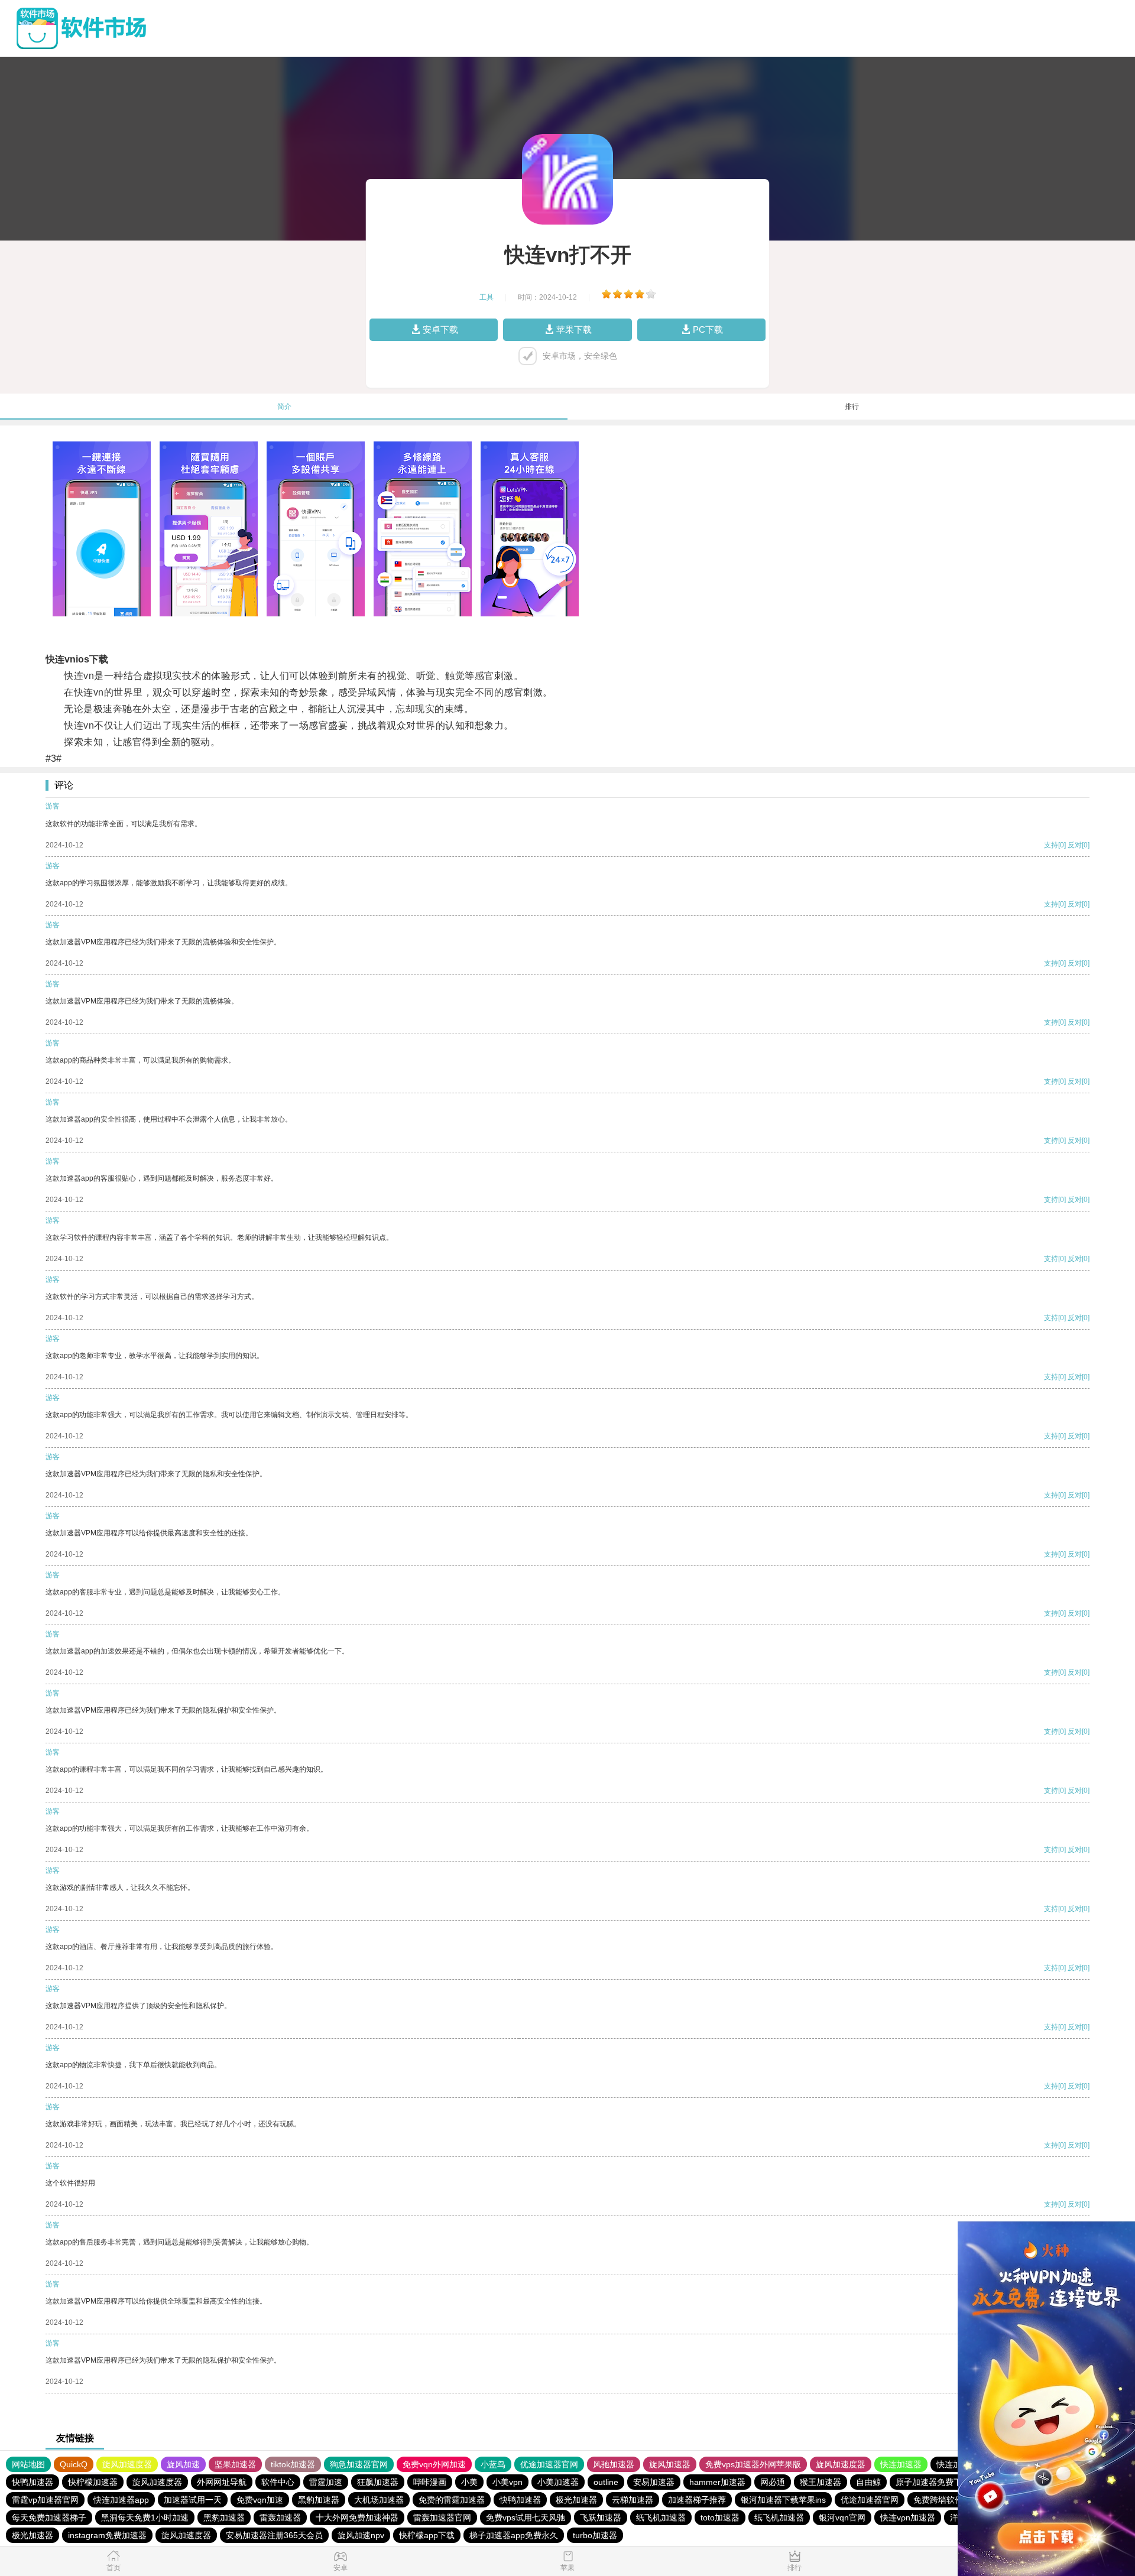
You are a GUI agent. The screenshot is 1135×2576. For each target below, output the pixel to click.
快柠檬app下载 (427, 2535)
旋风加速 (183, 2464)
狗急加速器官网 (359, 2464)
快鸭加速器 (33, 2482)
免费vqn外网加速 (434, 2464)
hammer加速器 (717, 2482)
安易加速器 (654, 2482)
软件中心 (278, 2482)
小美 (469, 2482)
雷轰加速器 (280, 2517)
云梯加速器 (633, 2500)
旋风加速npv (361, 2535)
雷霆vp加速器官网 (45, 2500)
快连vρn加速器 (908, 2517)
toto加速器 (720, 2517)
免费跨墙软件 (938, 2500)
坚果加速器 (235, 2464)
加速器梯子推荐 (697, 2500)
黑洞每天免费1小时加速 (145, 2517)
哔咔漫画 (430, 2482)
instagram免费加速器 (107, 2535)
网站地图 (28, 2464)
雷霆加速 (326, 2482)
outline (606, 2482)
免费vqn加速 (260, 2500)
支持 (1051, 845)
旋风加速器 (670, 2464)
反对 (1075, 845)
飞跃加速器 (601, 2517)
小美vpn (507, 2482)
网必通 (773, 2482)
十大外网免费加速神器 (357, 2517)
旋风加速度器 (127, 2464)
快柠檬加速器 (93, 2482)
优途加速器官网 (549, 2464)
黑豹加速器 (319, 2500)
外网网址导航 (222, 2482)
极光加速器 (576, 2500)
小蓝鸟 (493, 2464)
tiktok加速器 (293, 2464)
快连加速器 (901, 2464)
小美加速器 (558, 2482)
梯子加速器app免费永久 (514, 2535)
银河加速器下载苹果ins (783, 2500)
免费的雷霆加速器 (452, 2500)
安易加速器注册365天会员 (274, 2535)
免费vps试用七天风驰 (526, 2517)
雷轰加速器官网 (442, 2517)
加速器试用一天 (193, 2500)
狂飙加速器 (378, 2482)
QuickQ (74, 2464)
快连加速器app (121, 2500)
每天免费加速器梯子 (49, 2517)
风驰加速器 (614, 2464)
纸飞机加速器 (661, 2517)
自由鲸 (868, 2482)
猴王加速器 (821, 2482)
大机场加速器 (379, 2500)
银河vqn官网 (842, 2517)
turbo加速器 (595, 2535)
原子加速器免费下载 (933, 2482)
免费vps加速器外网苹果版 (753, 2464)
